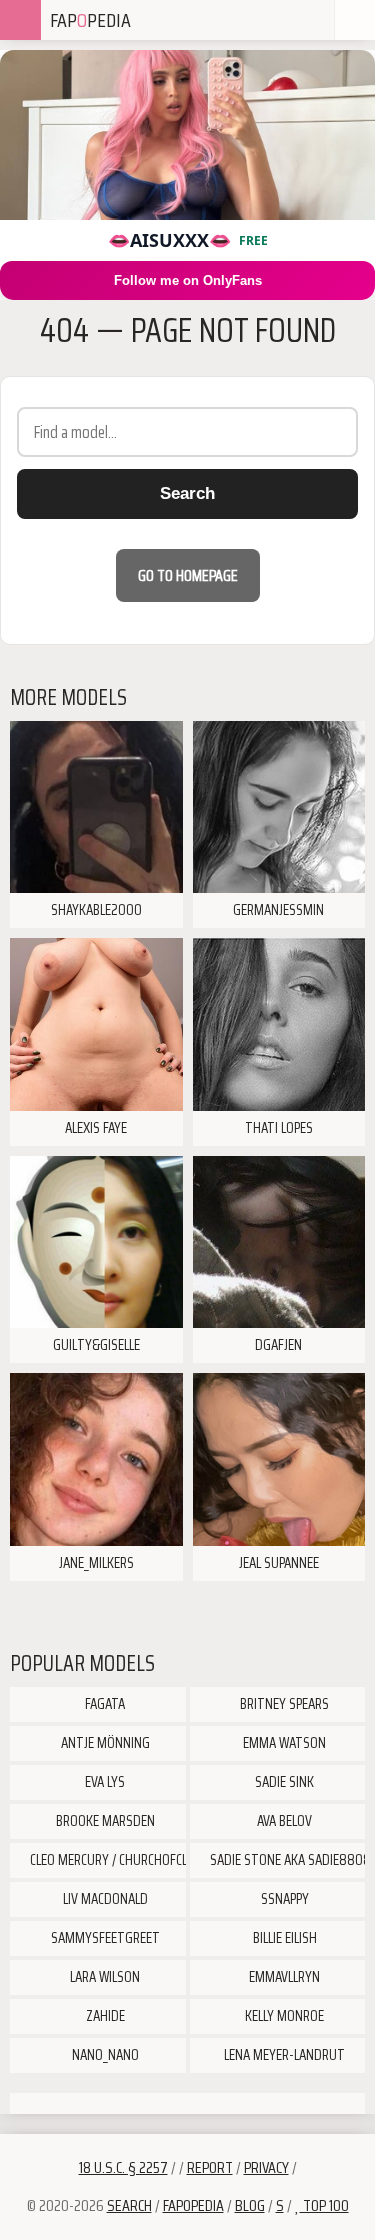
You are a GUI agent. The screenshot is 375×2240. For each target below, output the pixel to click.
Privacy (266, 2167)
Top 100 (324, 2205)
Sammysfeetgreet (104, 1938)
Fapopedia (193, 2205)
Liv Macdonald (104, 1899)
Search (187, 493)
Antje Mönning (104, 1743)
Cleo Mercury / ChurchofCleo (106, 1860)
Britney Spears (283, 1704)
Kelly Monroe (283, 2016)
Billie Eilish (283, 1938)
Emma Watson (283, 1743)
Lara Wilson (103, 1977)
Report (210, 2167)
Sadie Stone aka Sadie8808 (286, 1860)
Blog (250, 2205)
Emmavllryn (283, 1977)
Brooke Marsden (104, 1821)
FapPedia (90, 20)
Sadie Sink (283, 1782)
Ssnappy (283, 1899)
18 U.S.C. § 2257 (123, 2167)
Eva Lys (103, 1782)
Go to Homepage (188, 575)
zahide (104, 2016)
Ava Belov (283, 1821)
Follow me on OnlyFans (188, 280)
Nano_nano (104, 2055)
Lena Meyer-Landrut (283, 2055)
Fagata (103, 1704)
